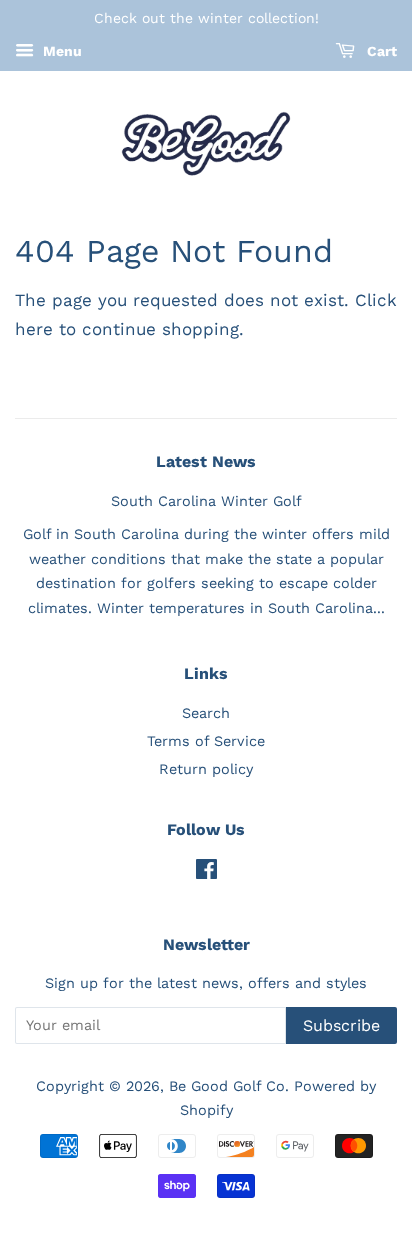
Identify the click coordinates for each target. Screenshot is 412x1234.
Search (206, 713)
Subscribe (341, 1025)
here (34, 329)
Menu (60, 51)
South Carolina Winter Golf (206, 501)
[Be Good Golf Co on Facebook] (206, 873)
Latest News (206, 461)
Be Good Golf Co (227, 1086)
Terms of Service (206, 741)
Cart (380, 51)
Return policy (206, 769)
